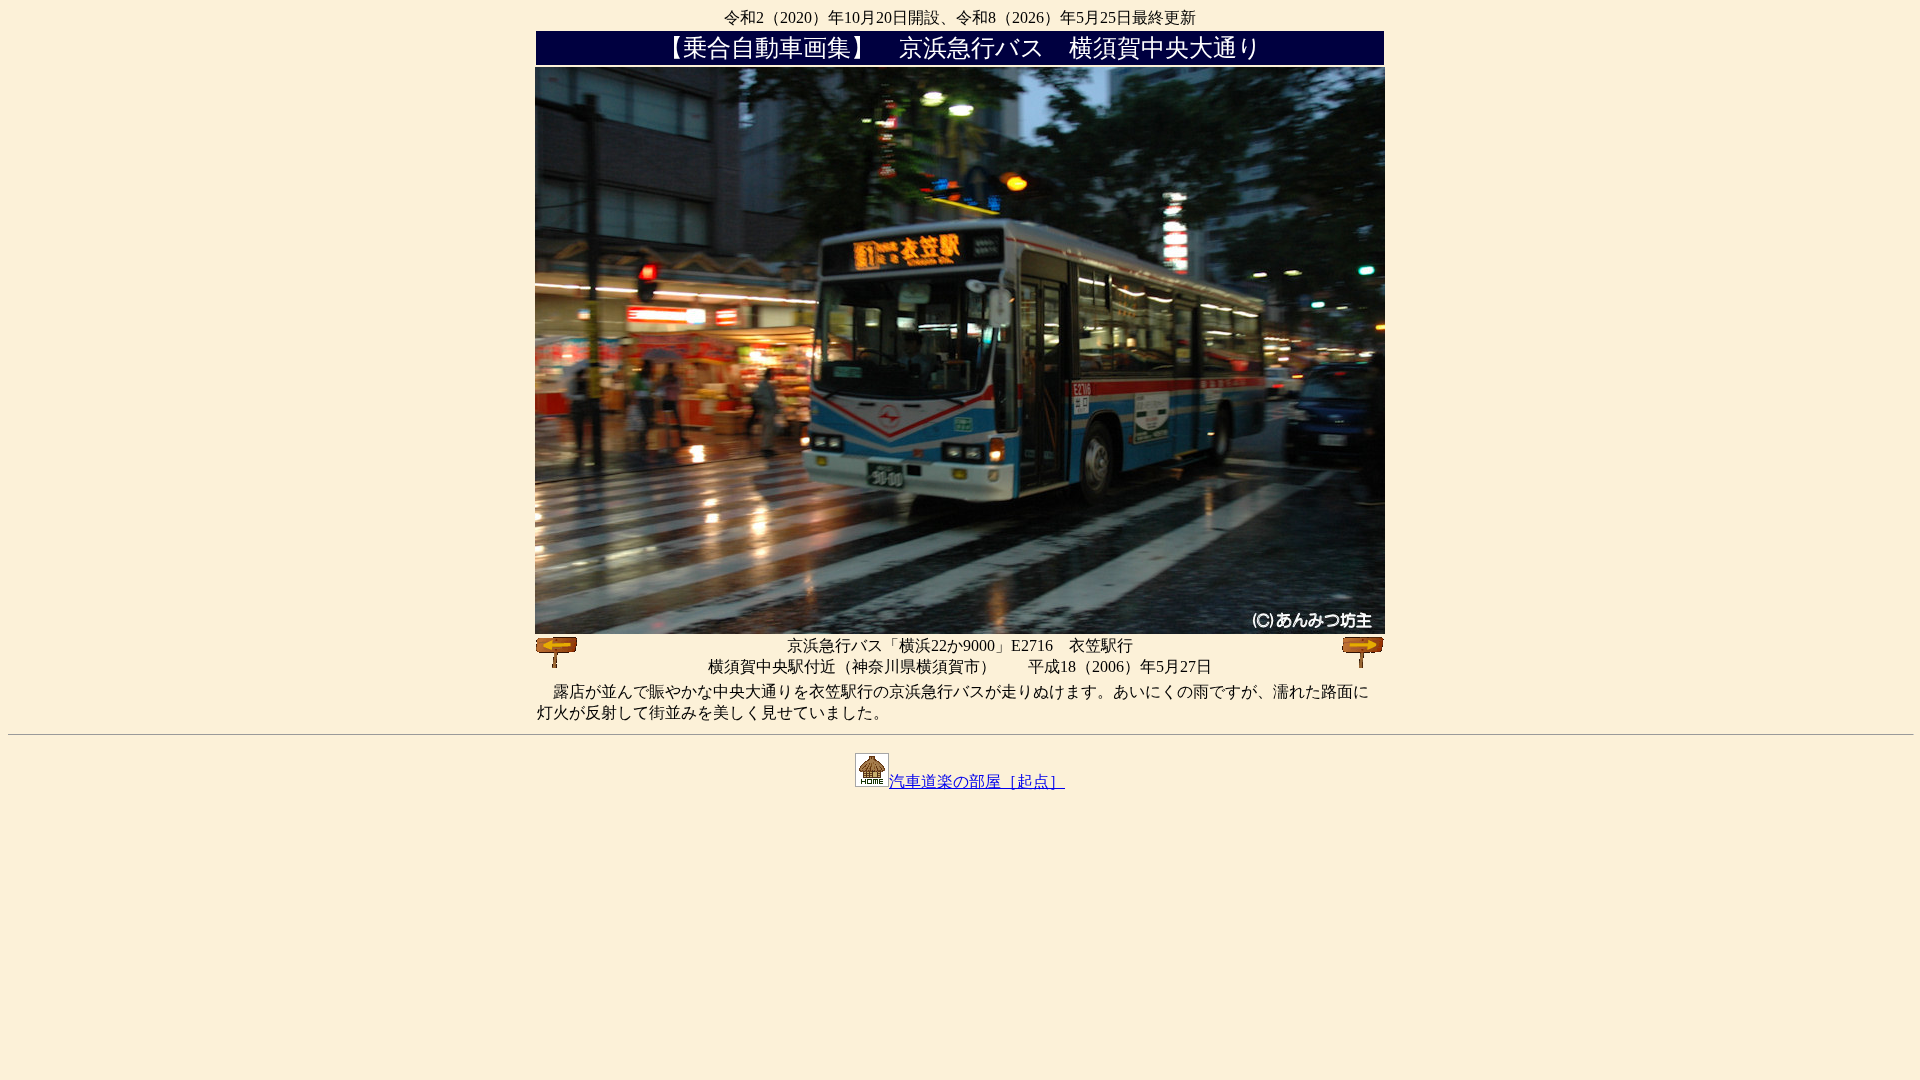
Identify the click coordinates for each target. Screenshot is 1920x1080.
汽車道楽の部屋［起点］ (977, 781)
